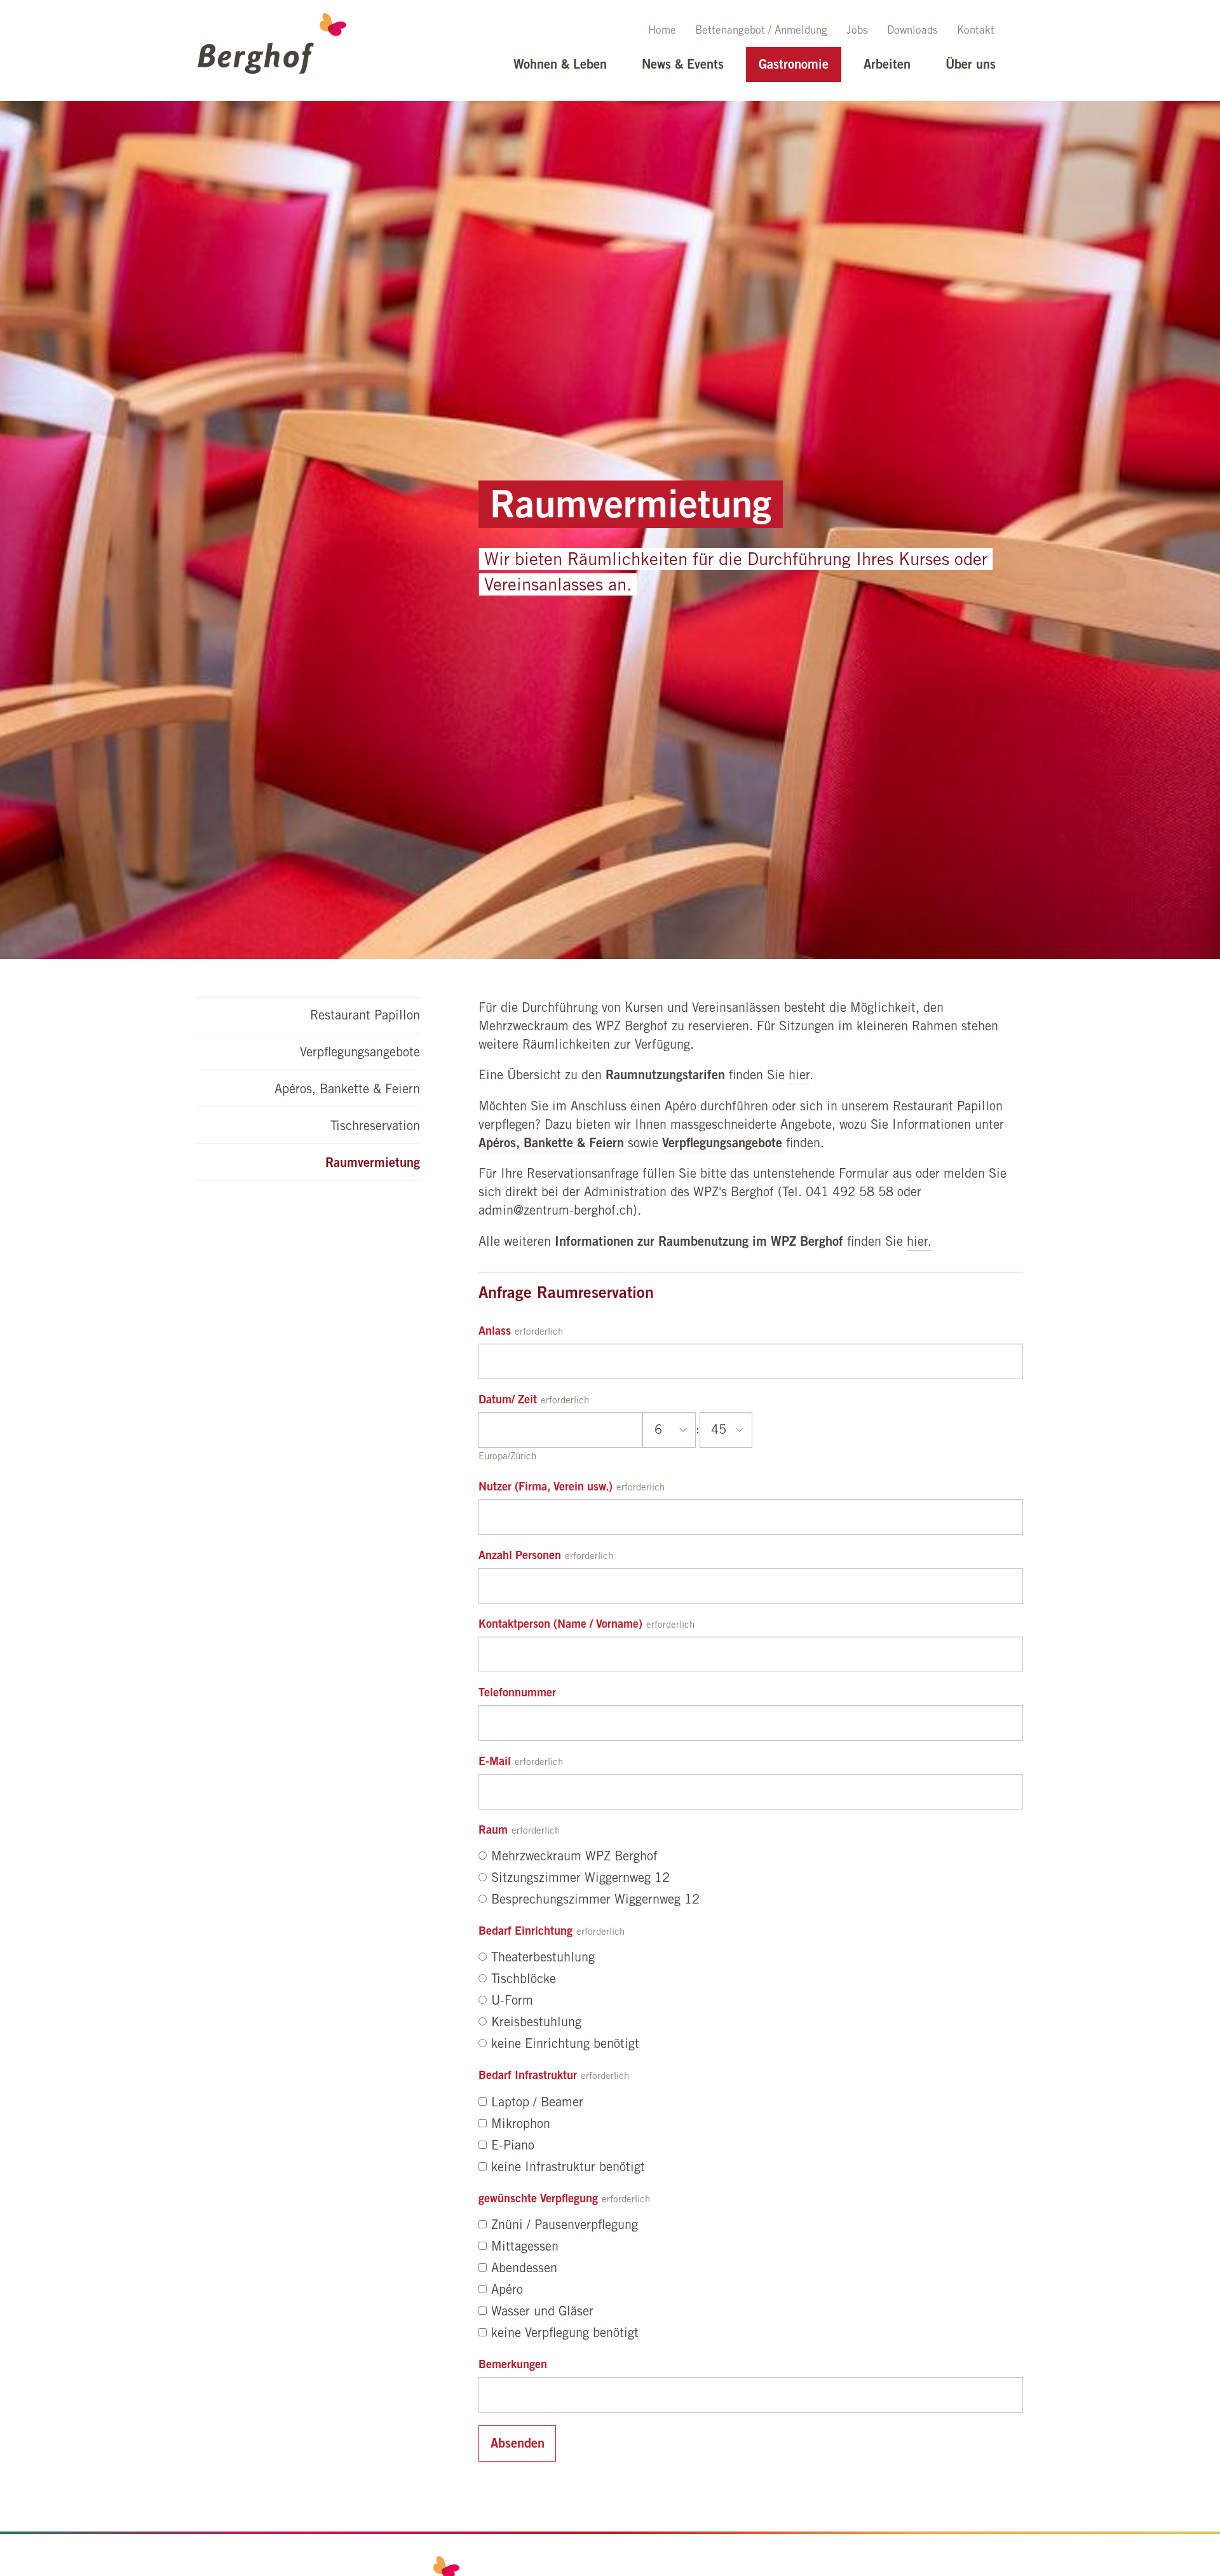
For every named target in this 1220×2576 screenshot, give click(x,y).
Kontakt (976, 31)
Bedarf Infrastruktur (528, 2076)
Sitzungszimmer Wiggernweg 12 (580, 1879)
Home (662, 31)
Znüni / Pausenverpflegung (565, 2226)
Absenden (518, 2445)
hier (799, 1077)
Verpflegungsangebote (360, 1054)
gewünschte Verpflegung (538, 2200)
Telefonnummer (517, 1694)
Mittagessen (525, 2248)
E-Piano (513, 2147)
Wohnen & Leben (560, 66)
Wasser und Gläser (542, 2313)
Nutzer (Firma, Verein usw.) (546, 1488)
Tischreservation (375, 1128)
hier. (919, 1243)
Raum (493, 1831)
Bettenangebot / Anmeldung (761, 31)
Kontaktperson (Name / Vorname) (560, 1625)
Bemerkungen (513, 2366)
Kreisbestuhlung (536, 2024)
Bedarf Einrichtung (525, 1932)
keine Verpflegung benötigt (565, 2334)
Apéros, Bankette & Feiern (347, 1091)
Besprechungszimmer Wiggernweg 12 (595, 1901)
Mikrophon (521, 2125)
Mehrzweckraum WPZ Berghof (574, 1858)
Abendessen (524, 2270)
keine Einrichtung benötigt (565, 2045)
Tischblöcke (524, 1980)
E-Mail (495, 1762)
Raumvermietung (373, 1164)
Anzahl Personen (520, 1557)
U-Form (512, 2002)
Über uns (971, 66)
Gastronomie (794, 66)
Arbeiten (887, 66)
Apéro (507, 2291)
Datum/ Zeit (508, 1401)
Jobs (857, 31)
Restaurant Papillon (365, 1017)
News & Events (683, 66)
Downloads (912, 31)
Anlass (495, 1332)
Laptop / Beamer (537, 2104)
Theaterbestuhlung (543, 1959)
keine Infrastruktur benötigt (568, 2169)
